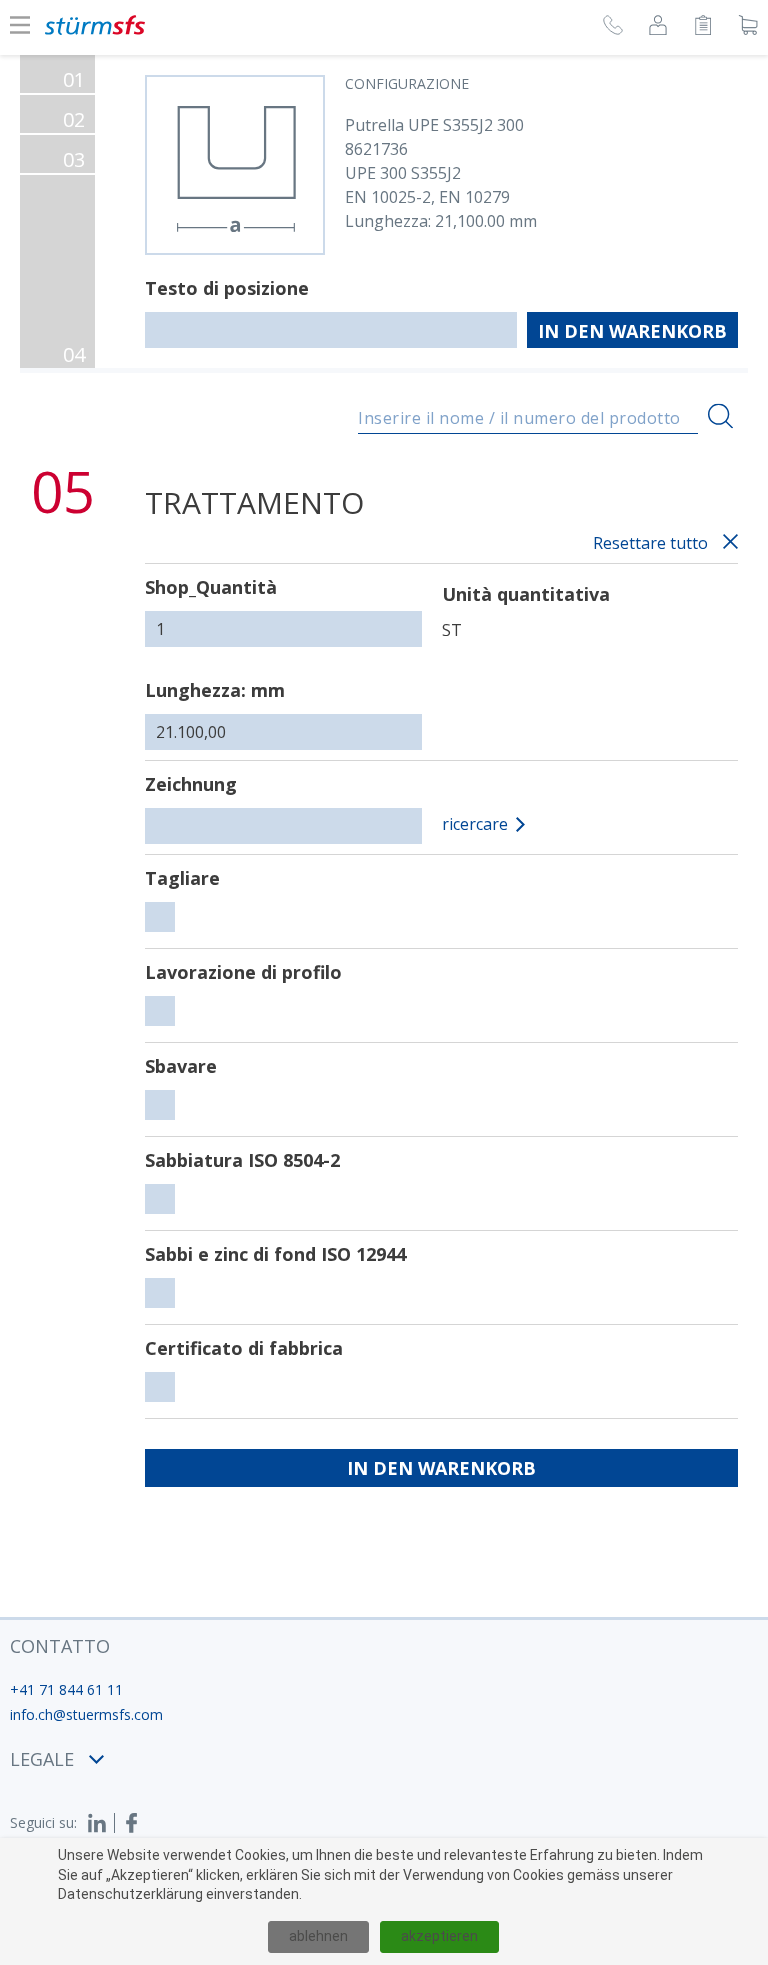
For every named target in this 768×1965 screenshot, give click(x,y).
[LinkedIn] (101, 1823)
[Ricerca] (720, 416)
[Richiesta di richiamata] (613, 28)
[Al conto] (658, 28)
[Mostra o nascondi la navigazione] (20, 25)
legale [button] (42, 1759)
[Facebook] (132, 1823)
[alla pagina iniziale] (95, 25)
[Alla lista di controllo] (703, 28)
